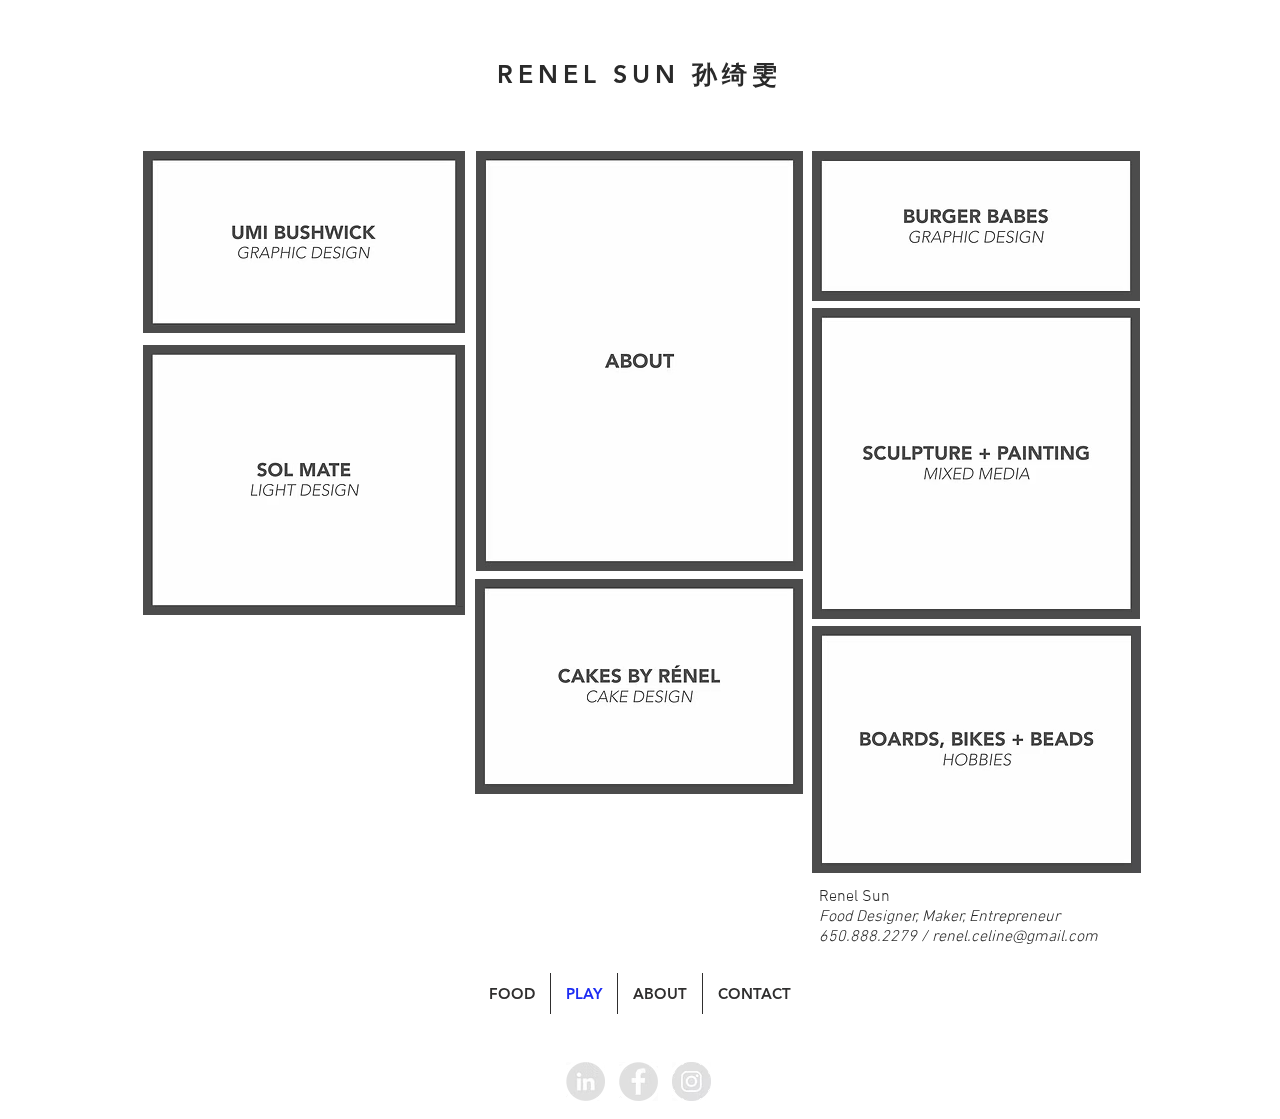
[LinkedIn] (585, 1081)
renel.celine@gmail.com (1015, 937)
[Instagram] (691, 1081)
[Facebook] (638, 1081)
